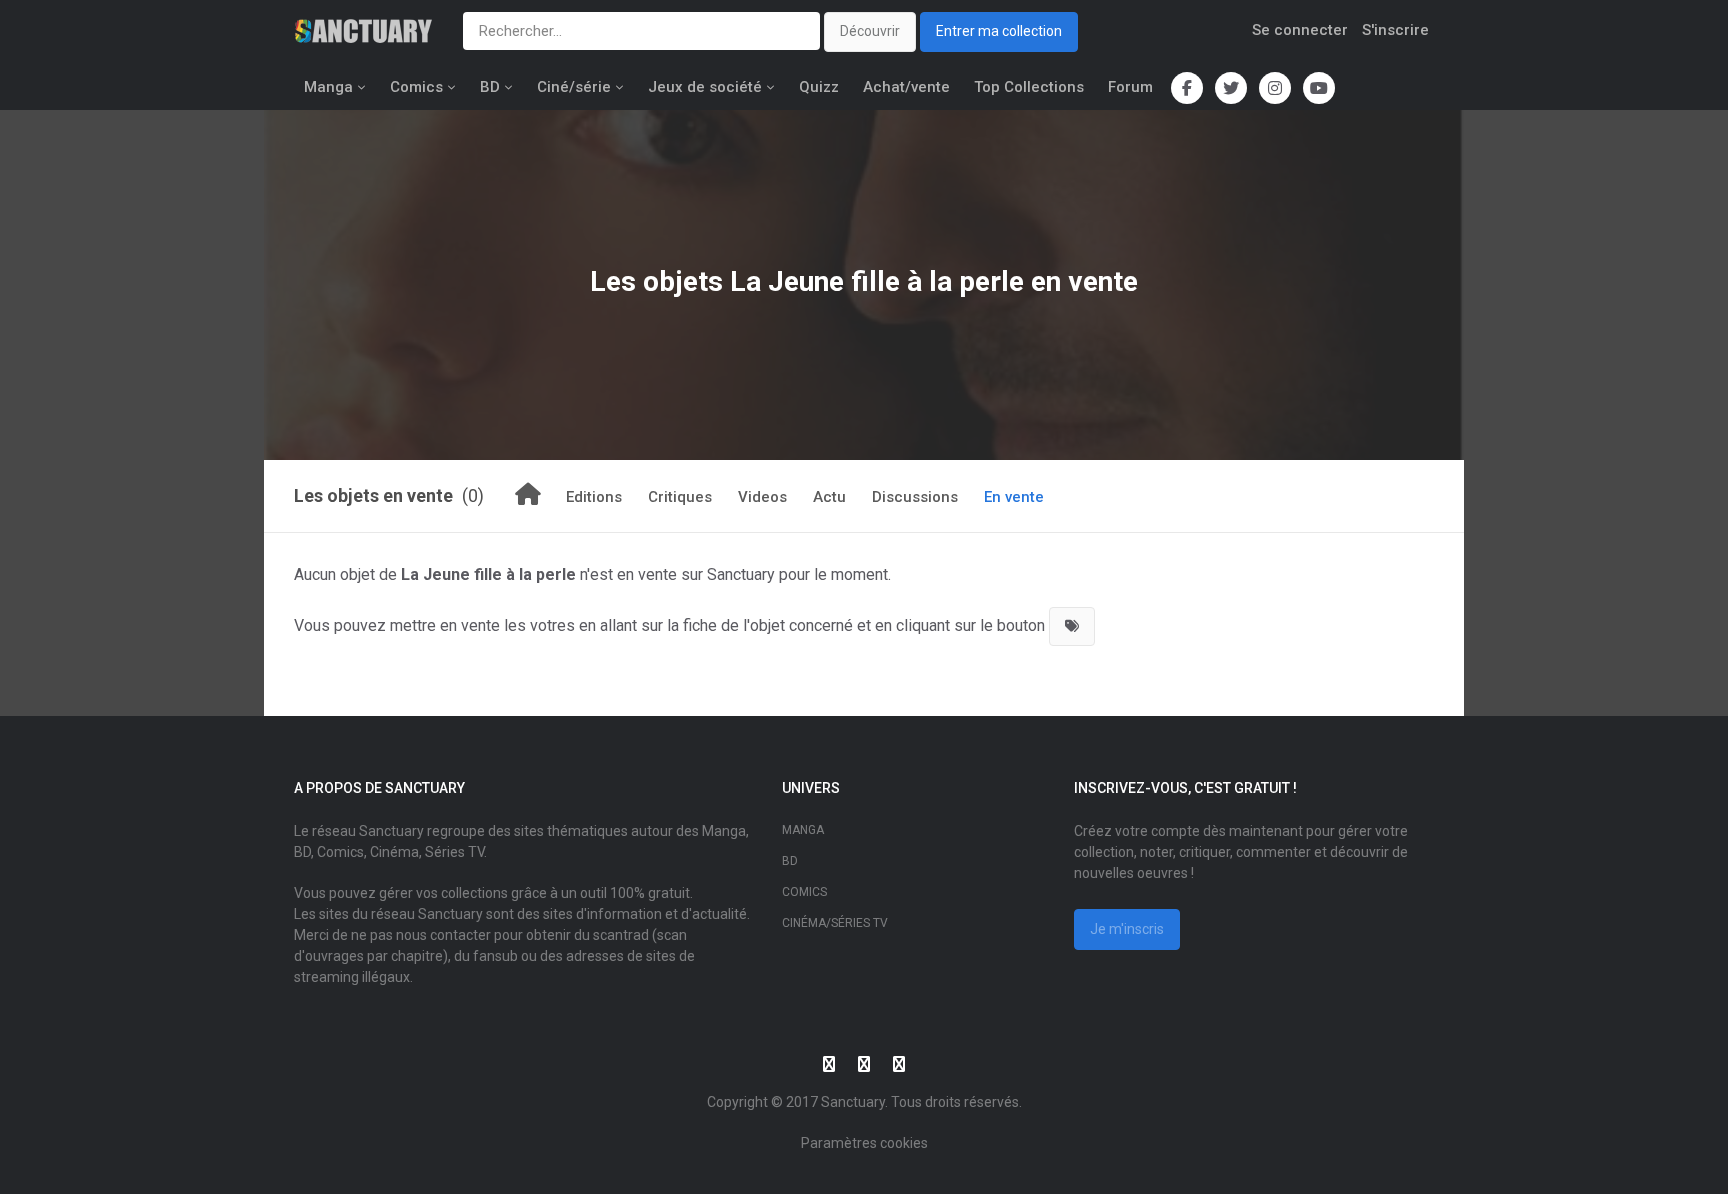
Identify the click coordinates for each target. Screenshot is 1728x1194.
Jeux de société (705, 87)
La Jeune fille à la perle (877, 281)
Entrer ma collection (999, 31)
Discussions (915, 497)
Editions (594, 497)
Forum (1130, 87)
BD (490, 87)
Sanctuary (853, 1102)
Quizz (819, 87)
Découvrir (870, 31)
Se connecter (1300, 30)
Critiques (680, 497)
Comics (416, 87)
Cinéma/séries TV (835, 923)
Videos (762, 497)
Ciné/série (574, 87)
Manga (328, 87)
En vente (1014, 497)
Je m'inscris (1127, 929)
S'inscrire (1395, 30)
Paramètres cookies (864, 1143)
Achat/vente (906, 87)
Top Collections (1029, 87)
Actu (829, 497)
